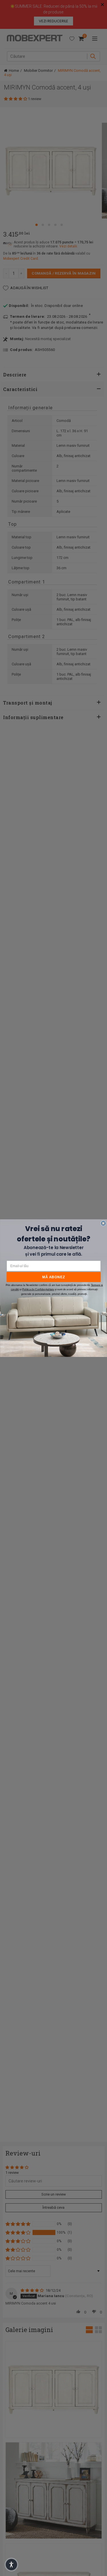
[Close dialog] (103, 1223)
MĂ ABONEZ (54, 1277)
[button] (11, 2565)
